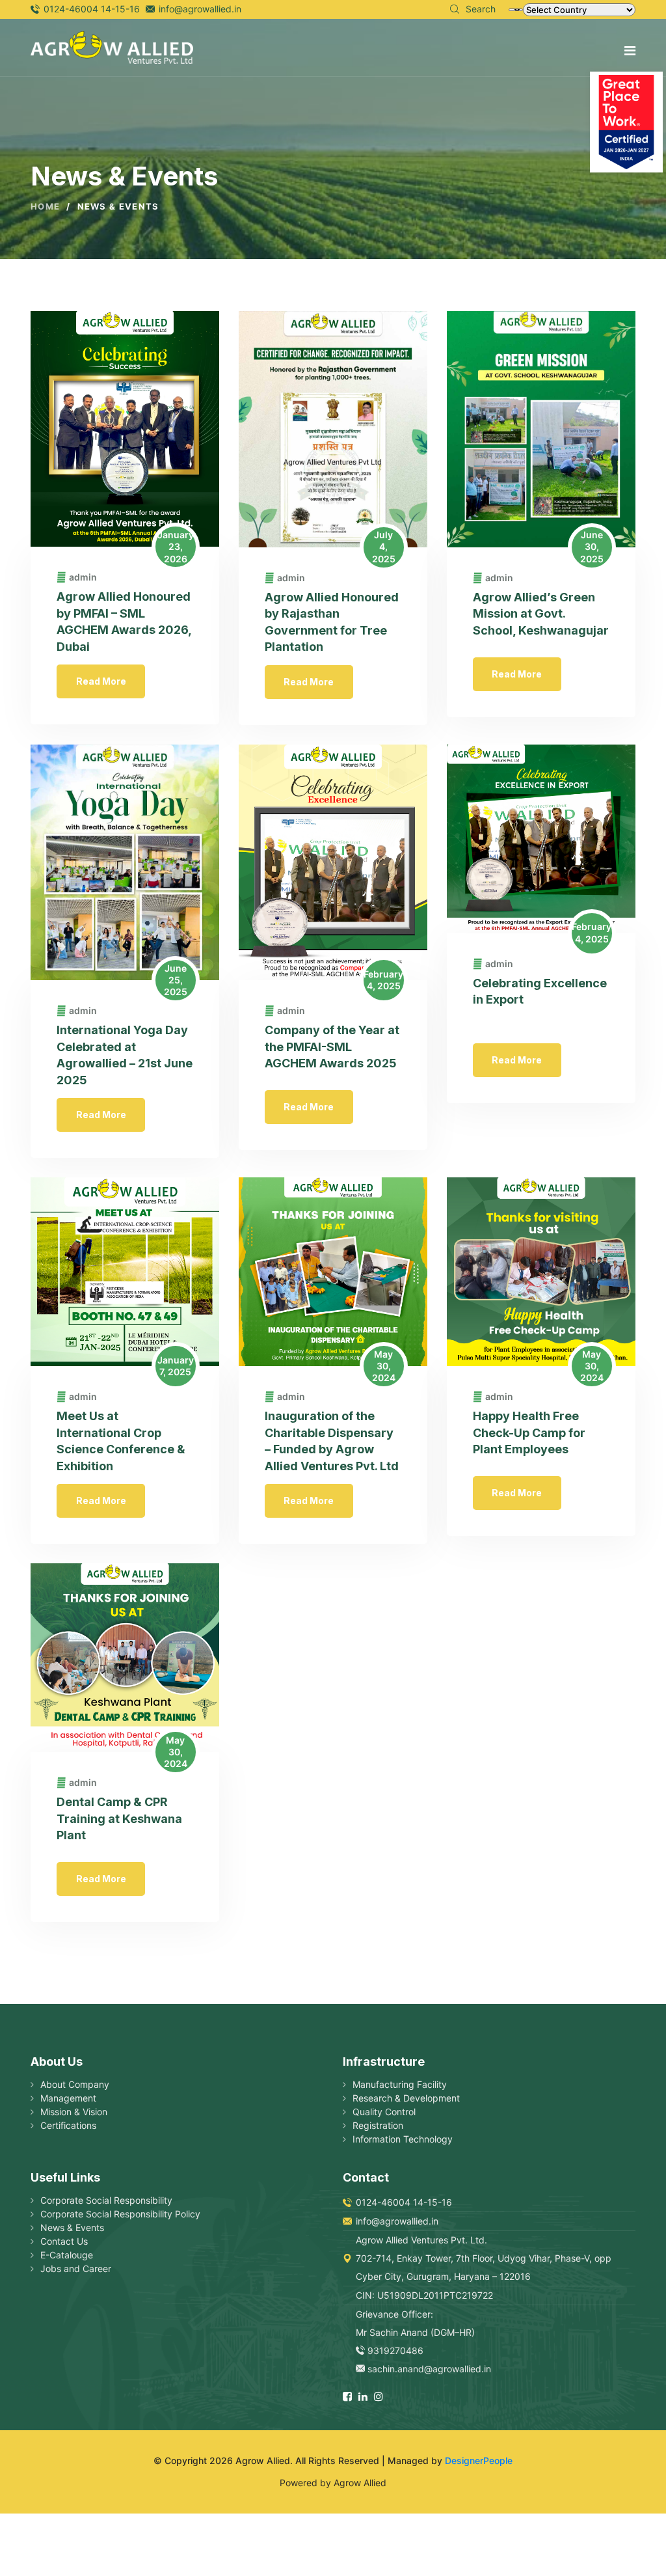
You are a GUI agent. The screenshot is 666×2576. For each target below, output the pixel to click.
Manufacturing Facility (400, 2084)
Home (45, 207)
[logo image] (112, 46)
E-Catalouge (67, 2255)
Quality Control (384, 2112)
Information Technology (403, 2139)
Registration (378, 2125)
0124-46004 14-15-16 (92, 9)
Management (68, 2098)
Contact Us (64, 2241)
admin (83, 577)
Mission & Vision (74, 2112)
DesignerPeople (479, 2460)
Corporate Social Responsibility (106, 2200)
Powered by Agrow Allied (333, 2483)
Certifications (68, 2125)
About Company (75, 2084)
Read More (101, 681)
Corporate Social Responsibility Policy (120, 2214)
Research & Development (406, 2098)
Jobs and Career (76, 2268)
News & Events (72, 2227)
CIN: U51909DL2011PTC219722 (424, 2295)
